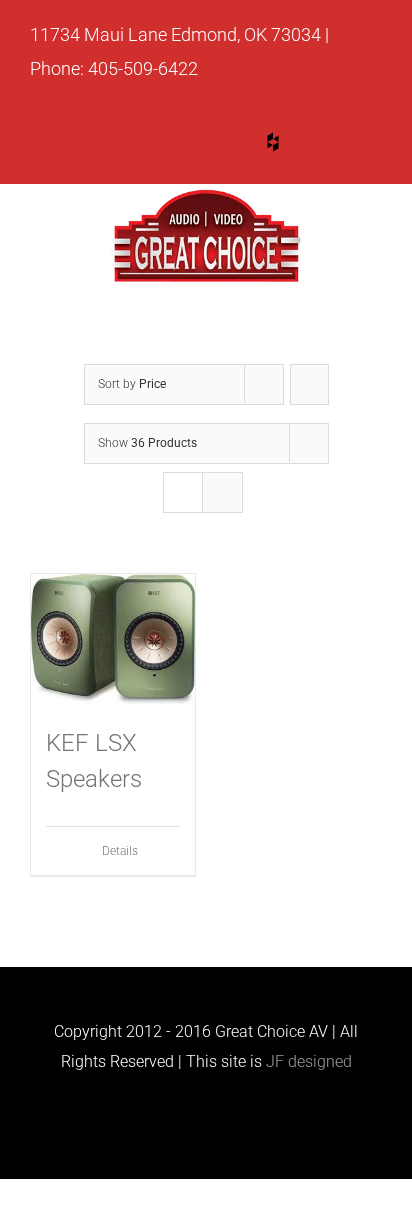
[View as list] (222, 492)
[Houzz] (273, 142)
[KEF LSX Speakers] (113, 639)
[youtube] (197, 146)
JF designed (309, 1061)
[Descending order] (309, 384)
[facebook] (349, 146)
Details (120, 851)
